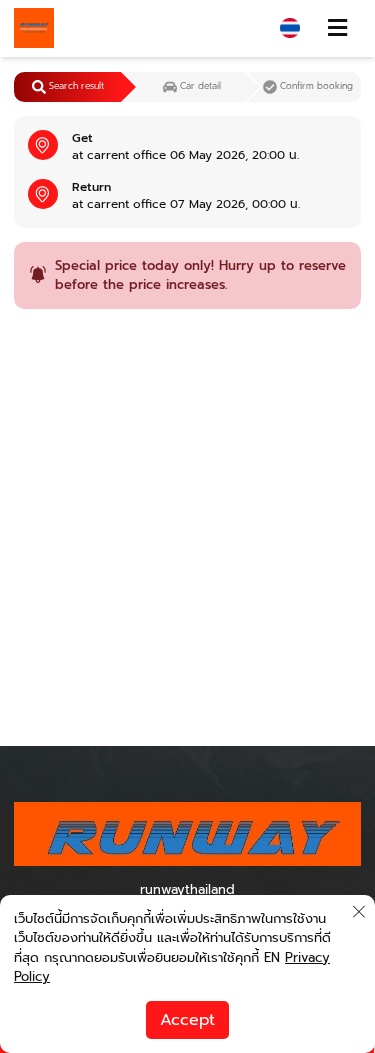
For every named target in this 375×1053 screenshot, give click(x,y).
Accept (187, 1020)
